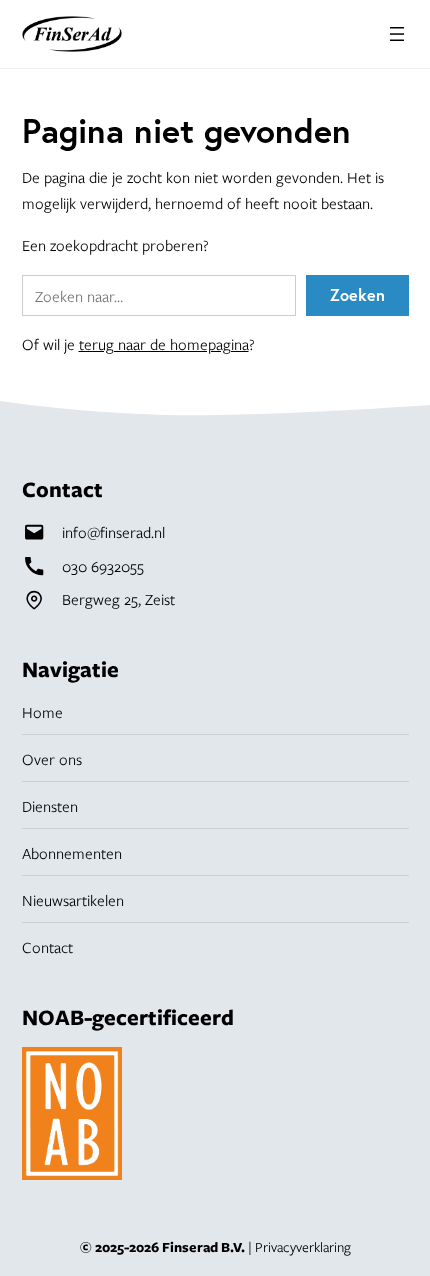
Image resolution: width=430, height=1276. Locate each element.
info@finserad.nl (113, 532)
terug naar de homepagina (164, 344)
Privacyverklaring (303, 1247)
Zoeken (357, 294)
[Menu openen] (397, 34)
